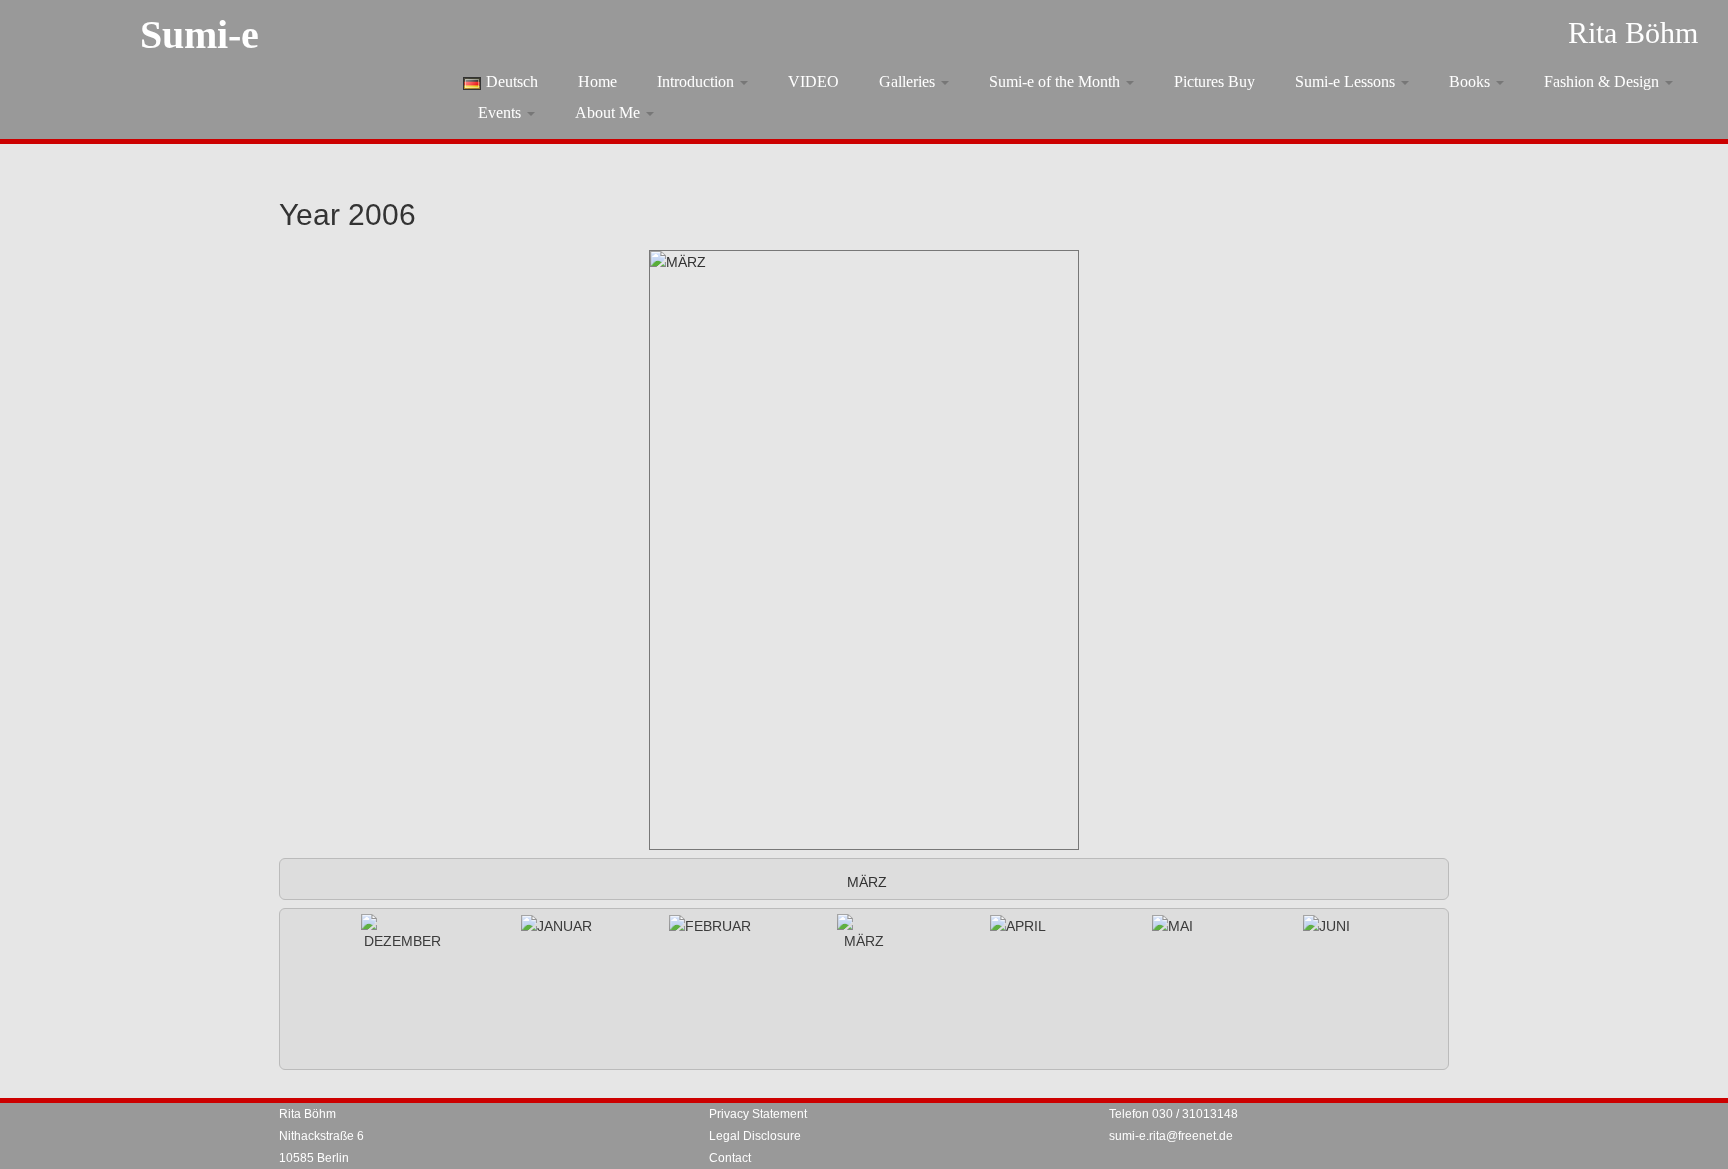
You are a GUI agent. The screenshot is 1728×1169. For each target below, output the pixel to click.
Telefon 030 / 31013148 (1173, 1114)
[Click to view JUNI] (1326, 926)
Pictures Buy (1214, 81)
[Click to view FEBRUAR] (710, 926)
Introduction (697, 81)
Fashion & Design (1603, 81)
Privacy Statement (758, 1114)
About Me (609, 112)
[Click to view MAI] (1172, 926)
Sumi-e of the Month (1056, 81)
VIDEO (813, 81)
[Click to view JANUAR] (556, 926)
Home (597, 81)
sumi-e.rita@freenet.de (1171, 1136)
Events (501, 112)
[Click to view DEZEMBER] (402, 933)
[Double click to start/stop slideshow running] (864, 933)
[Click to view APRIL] (1018, 926)
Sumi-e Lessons (1347, 81)
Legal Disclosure (755, 1136)
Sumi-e (199, 34)
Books (1471, 81)
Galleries (909, 81)
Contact (730, 1158)
